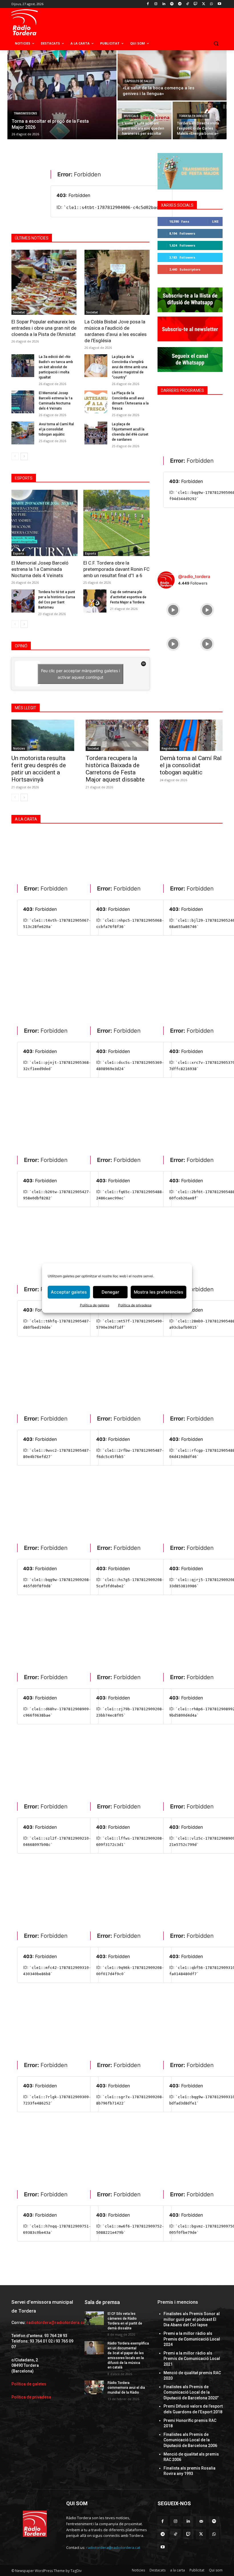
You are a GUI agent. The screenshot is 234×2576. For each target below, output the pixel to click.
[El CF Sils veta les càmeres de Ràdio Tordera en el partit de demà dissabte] (94, 2318)
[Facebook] (148, 4)
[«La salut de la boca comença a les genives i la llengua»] (172, 75)
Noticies (19, 748)
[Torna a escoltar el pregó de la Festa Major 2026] (62, 95)
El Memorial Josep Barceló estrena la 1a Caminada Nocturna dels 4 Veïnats (40, 569)
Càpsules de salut (139, 81)
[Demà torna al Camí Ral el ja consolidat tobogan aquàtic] (191, 735)
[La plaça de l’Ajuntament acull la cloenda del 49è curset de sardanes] (96, 433)
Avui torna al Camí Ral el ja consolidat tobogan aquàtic (56, 429)
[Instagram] (156, 4)
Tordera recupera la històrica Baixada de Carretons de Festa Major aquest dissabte (115, 769)
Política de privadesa (135, 1305)
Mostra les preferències (159, 1292)
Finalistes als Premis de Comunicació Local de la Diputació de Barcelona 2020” (191, 2392)
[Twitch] (196, 4)
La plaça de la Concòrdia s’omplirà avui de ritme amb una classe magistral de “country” (130, 367)
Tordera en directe (193, 116)
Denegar (110, 1292)
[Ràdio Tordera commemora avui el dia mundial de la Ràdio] (94, 2387)
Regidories (170, 748)
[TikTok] (188, 4)
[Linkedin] (164, 4)
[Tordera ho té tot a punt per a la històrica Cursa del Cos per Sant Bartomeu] (23, 601)
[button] (216, 44)
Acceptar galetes (69, 1292)
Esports (19, 553)
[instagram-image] (173, 609)
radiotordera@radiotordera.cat (56, 2323)
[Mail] (201, 2521)
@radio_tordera (194, 576)
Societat (19, 312)
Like (215, 221)
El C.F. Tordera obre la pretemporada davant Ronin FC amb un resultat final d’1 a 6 (116, 569)
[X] (204, 4)
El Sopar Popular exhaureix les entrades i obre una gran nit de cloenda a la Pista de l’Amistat (44, 328)
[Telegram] (180, 4)
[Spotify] (172, 4)
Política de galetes (95, 1305)
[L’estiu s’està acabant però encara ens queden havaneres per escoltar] (145, 120)
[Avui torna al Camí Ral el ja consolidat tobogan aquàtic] (23, 433)
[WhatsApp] (211, 4)
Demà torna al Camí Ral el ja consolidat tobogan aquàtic (191, 765)
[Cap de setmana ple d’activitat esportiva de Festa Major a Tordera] (95, 601)
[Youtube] (219, 4)
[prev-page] (15, 456)
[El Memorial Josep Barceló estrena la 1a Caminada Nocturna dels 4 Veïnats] (23, 402)
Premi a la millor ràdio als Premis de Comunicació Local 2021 (192, 2359)
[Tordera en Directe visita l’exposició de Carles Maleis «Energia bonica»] (200, 120)
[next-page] (24, 456)
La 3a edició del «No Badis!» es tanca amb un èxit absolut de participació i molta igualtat (56, 367)
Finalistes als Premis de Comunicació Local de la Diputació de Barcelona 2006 (190, 2440)
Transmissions (25, 113)
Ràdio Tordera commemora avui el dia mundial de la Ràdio (126, 2388)
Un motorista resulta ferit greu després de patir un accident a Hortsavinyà (39, 769)
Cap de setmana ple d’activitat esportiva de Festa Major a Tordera (128, 597)
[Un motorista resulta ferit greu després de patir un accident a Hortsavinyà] (43, 735)
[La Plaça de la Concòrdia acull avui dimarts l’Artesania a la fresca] (96, 402)
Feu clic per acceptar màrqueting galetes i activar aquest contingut (80, 674)
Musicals (131, 116)
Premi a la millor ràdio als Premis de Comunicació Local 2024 (192, 2339)
